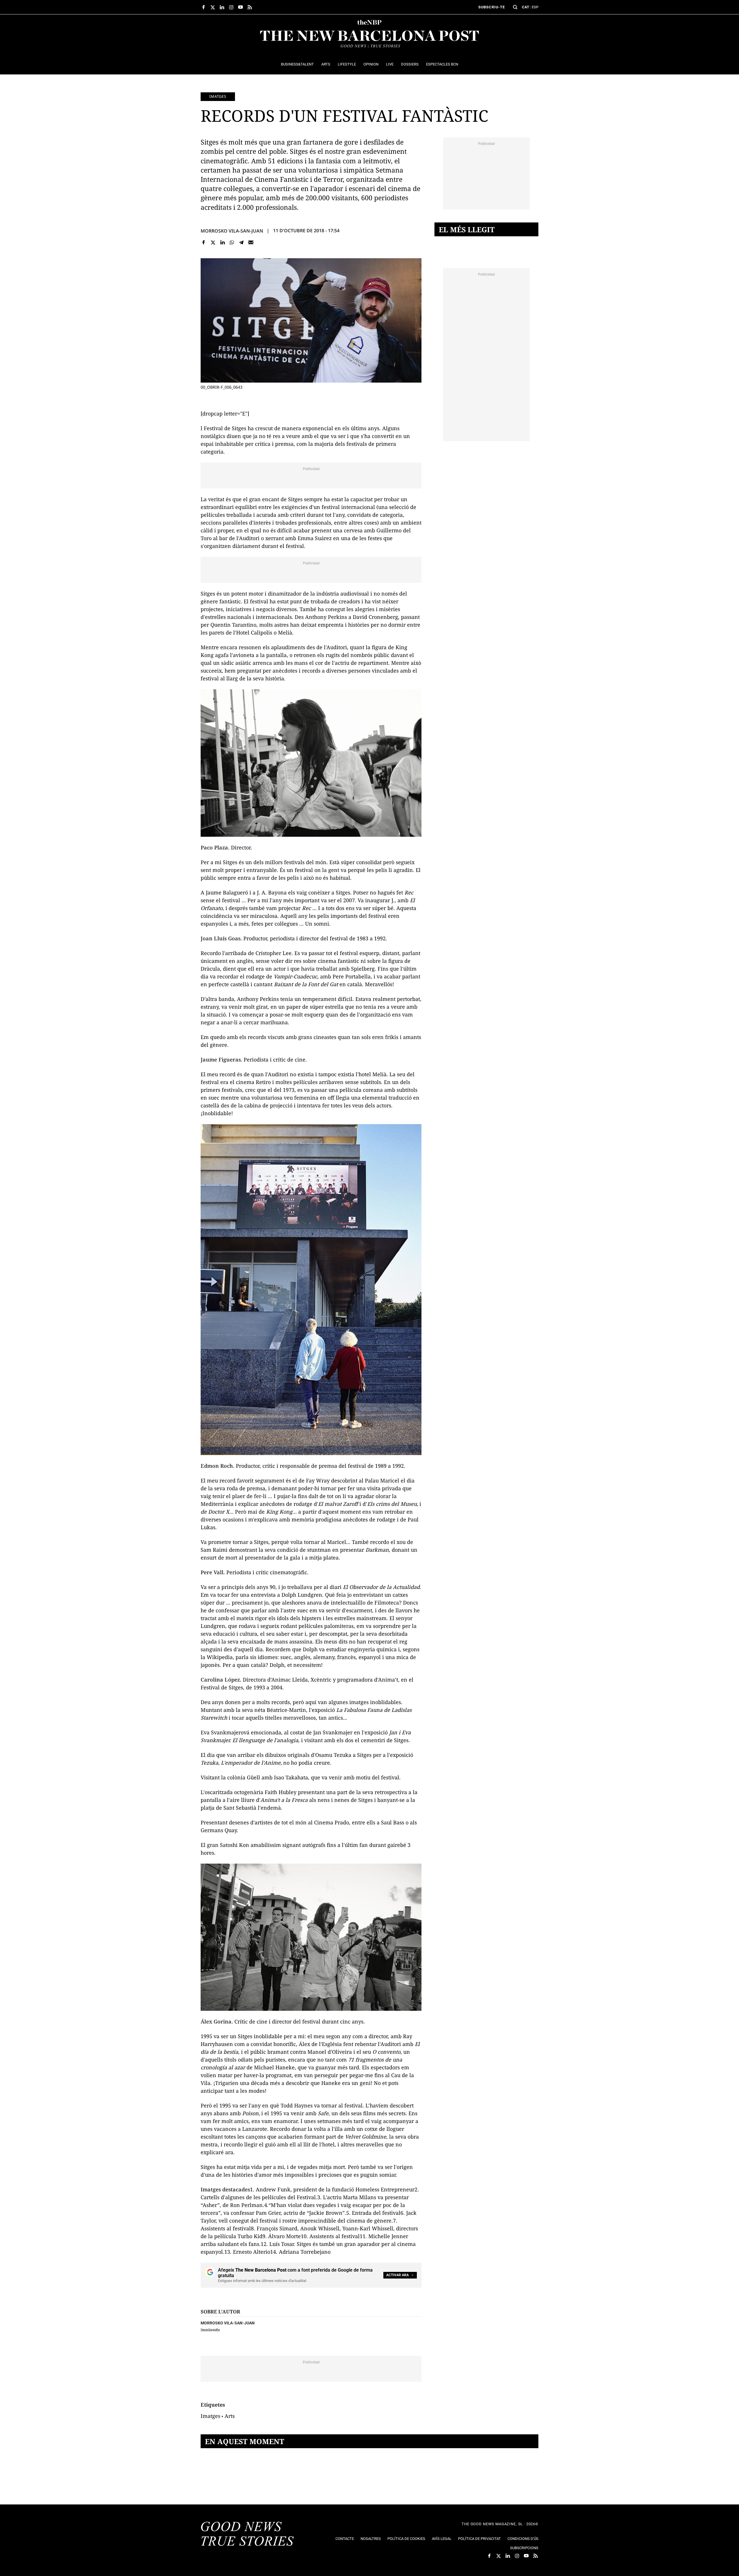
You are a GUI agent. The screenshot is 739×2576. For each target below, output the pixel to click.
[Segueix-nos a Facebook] (204, 7)
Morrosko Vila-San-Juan (232, 231)
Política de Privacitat (479, 2539)
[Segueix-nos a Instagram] (231, 7)
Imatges (218, 96)
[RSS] (250, 7)
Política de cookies (406, 2539)
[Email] (251, 243)
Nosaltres (371, 2539)
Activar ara (398, 2275)
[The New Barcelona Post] (247, 2534)
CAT (526, 7)
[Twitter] (213, 243)
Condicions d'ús (523, 2539)
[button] (515, 7)
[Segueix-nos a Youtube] (240, 7)
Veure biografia (210, 2329)
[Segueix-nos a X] (213, 7)
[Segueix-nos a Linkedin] (222, 7)
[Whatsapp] (232, 243)
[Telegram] (241, 243)
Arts (230, 2416)
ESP (535, 7)
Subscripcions (524, 2548)
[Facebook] (204, 243)
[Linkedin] (222, 243)
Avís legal (442, 2539)
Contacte (345, 2539)
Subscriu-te (492, 7)
